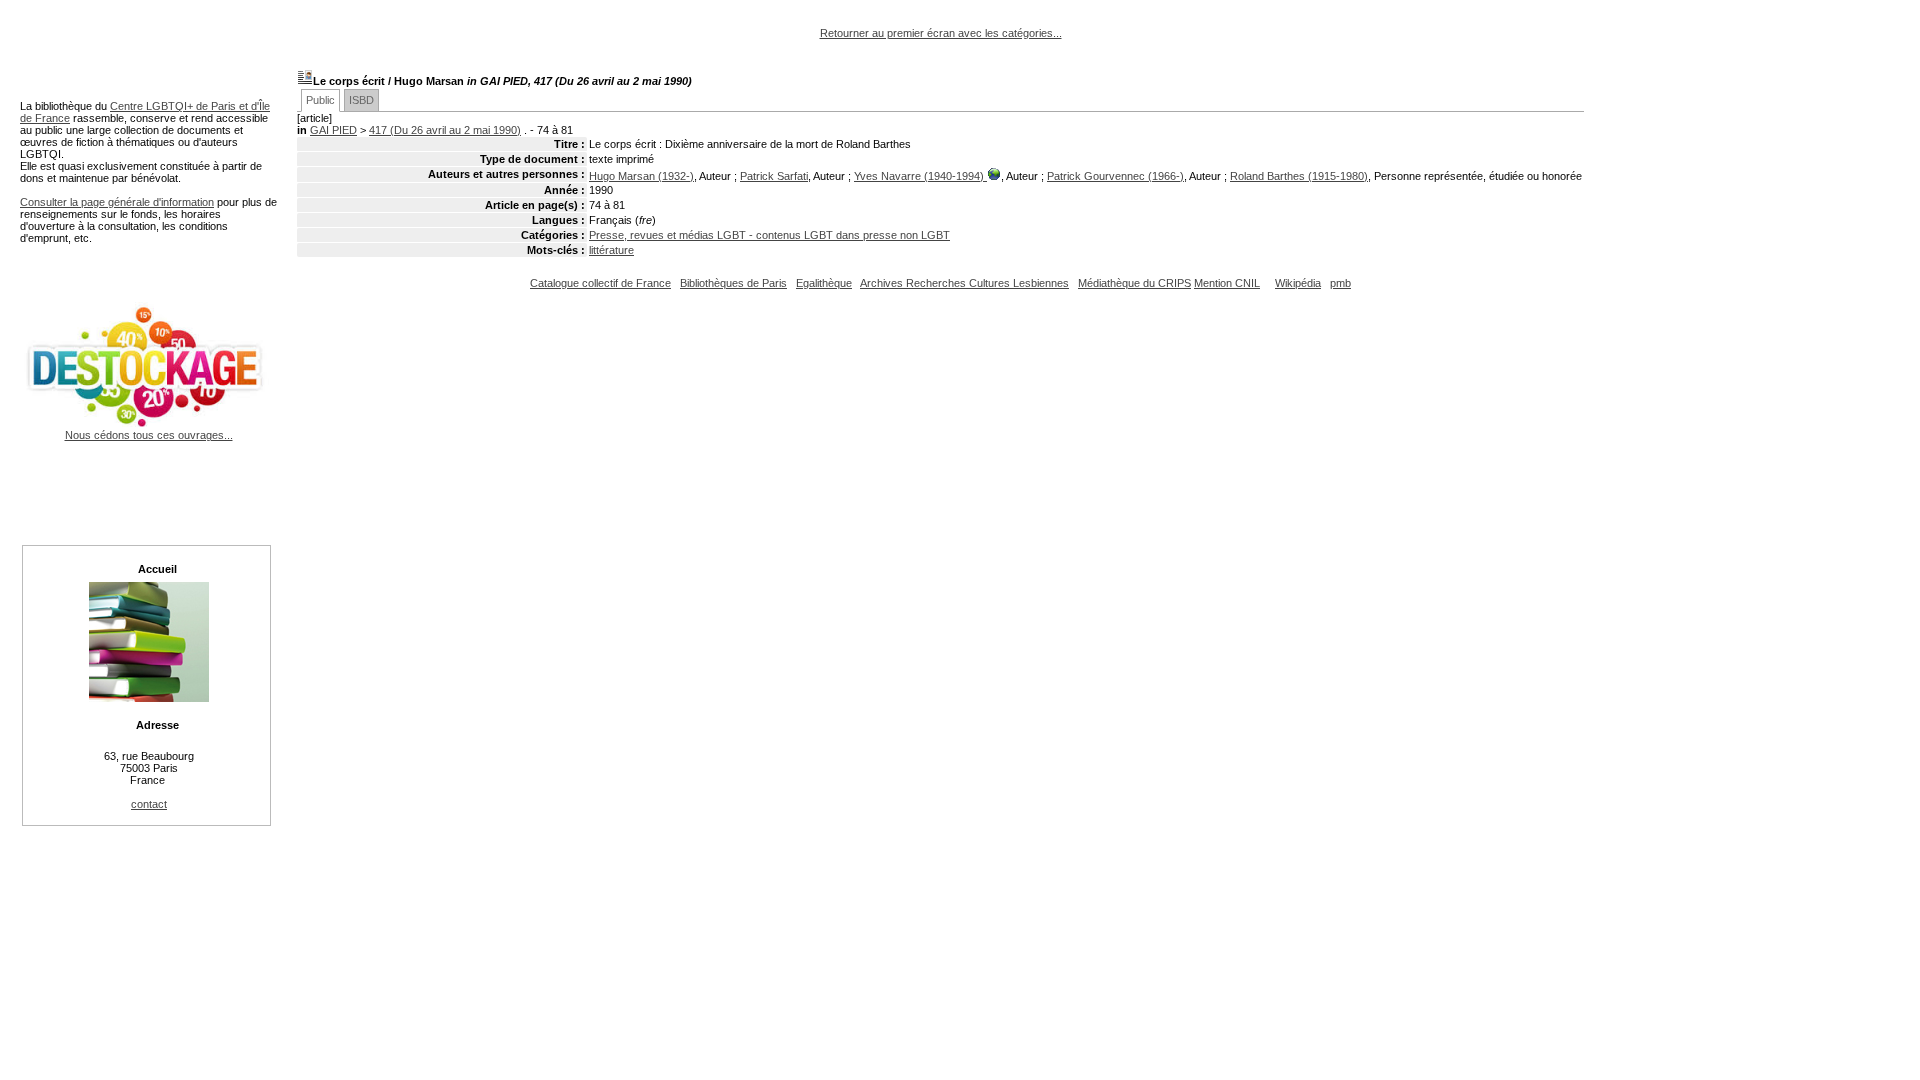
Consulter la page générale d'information (117, 202)
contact (149, 804)
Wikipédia (1298, 283)
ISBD (361, 100)
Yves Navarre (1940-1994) (920, 176)
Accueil (157, 569)
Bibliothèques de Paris (733, 283)
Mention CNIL (1227, 283)
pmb (1340, 283)
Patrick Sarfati (774, 176)
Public (320, 100)
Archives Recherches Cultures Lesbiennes (964, 283)
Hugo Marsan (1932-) (641, 176)
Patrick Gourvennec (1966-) (1115, 176)
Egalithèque (824, 283)
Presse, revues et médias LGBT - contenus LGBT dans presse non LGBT (769, 235)
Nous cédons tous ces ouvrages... (149, 435)
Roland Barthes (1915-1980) (1299, 176)
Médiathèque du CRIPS (1134, 283)
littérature (611, 250)
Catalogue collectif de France (600, 283)
